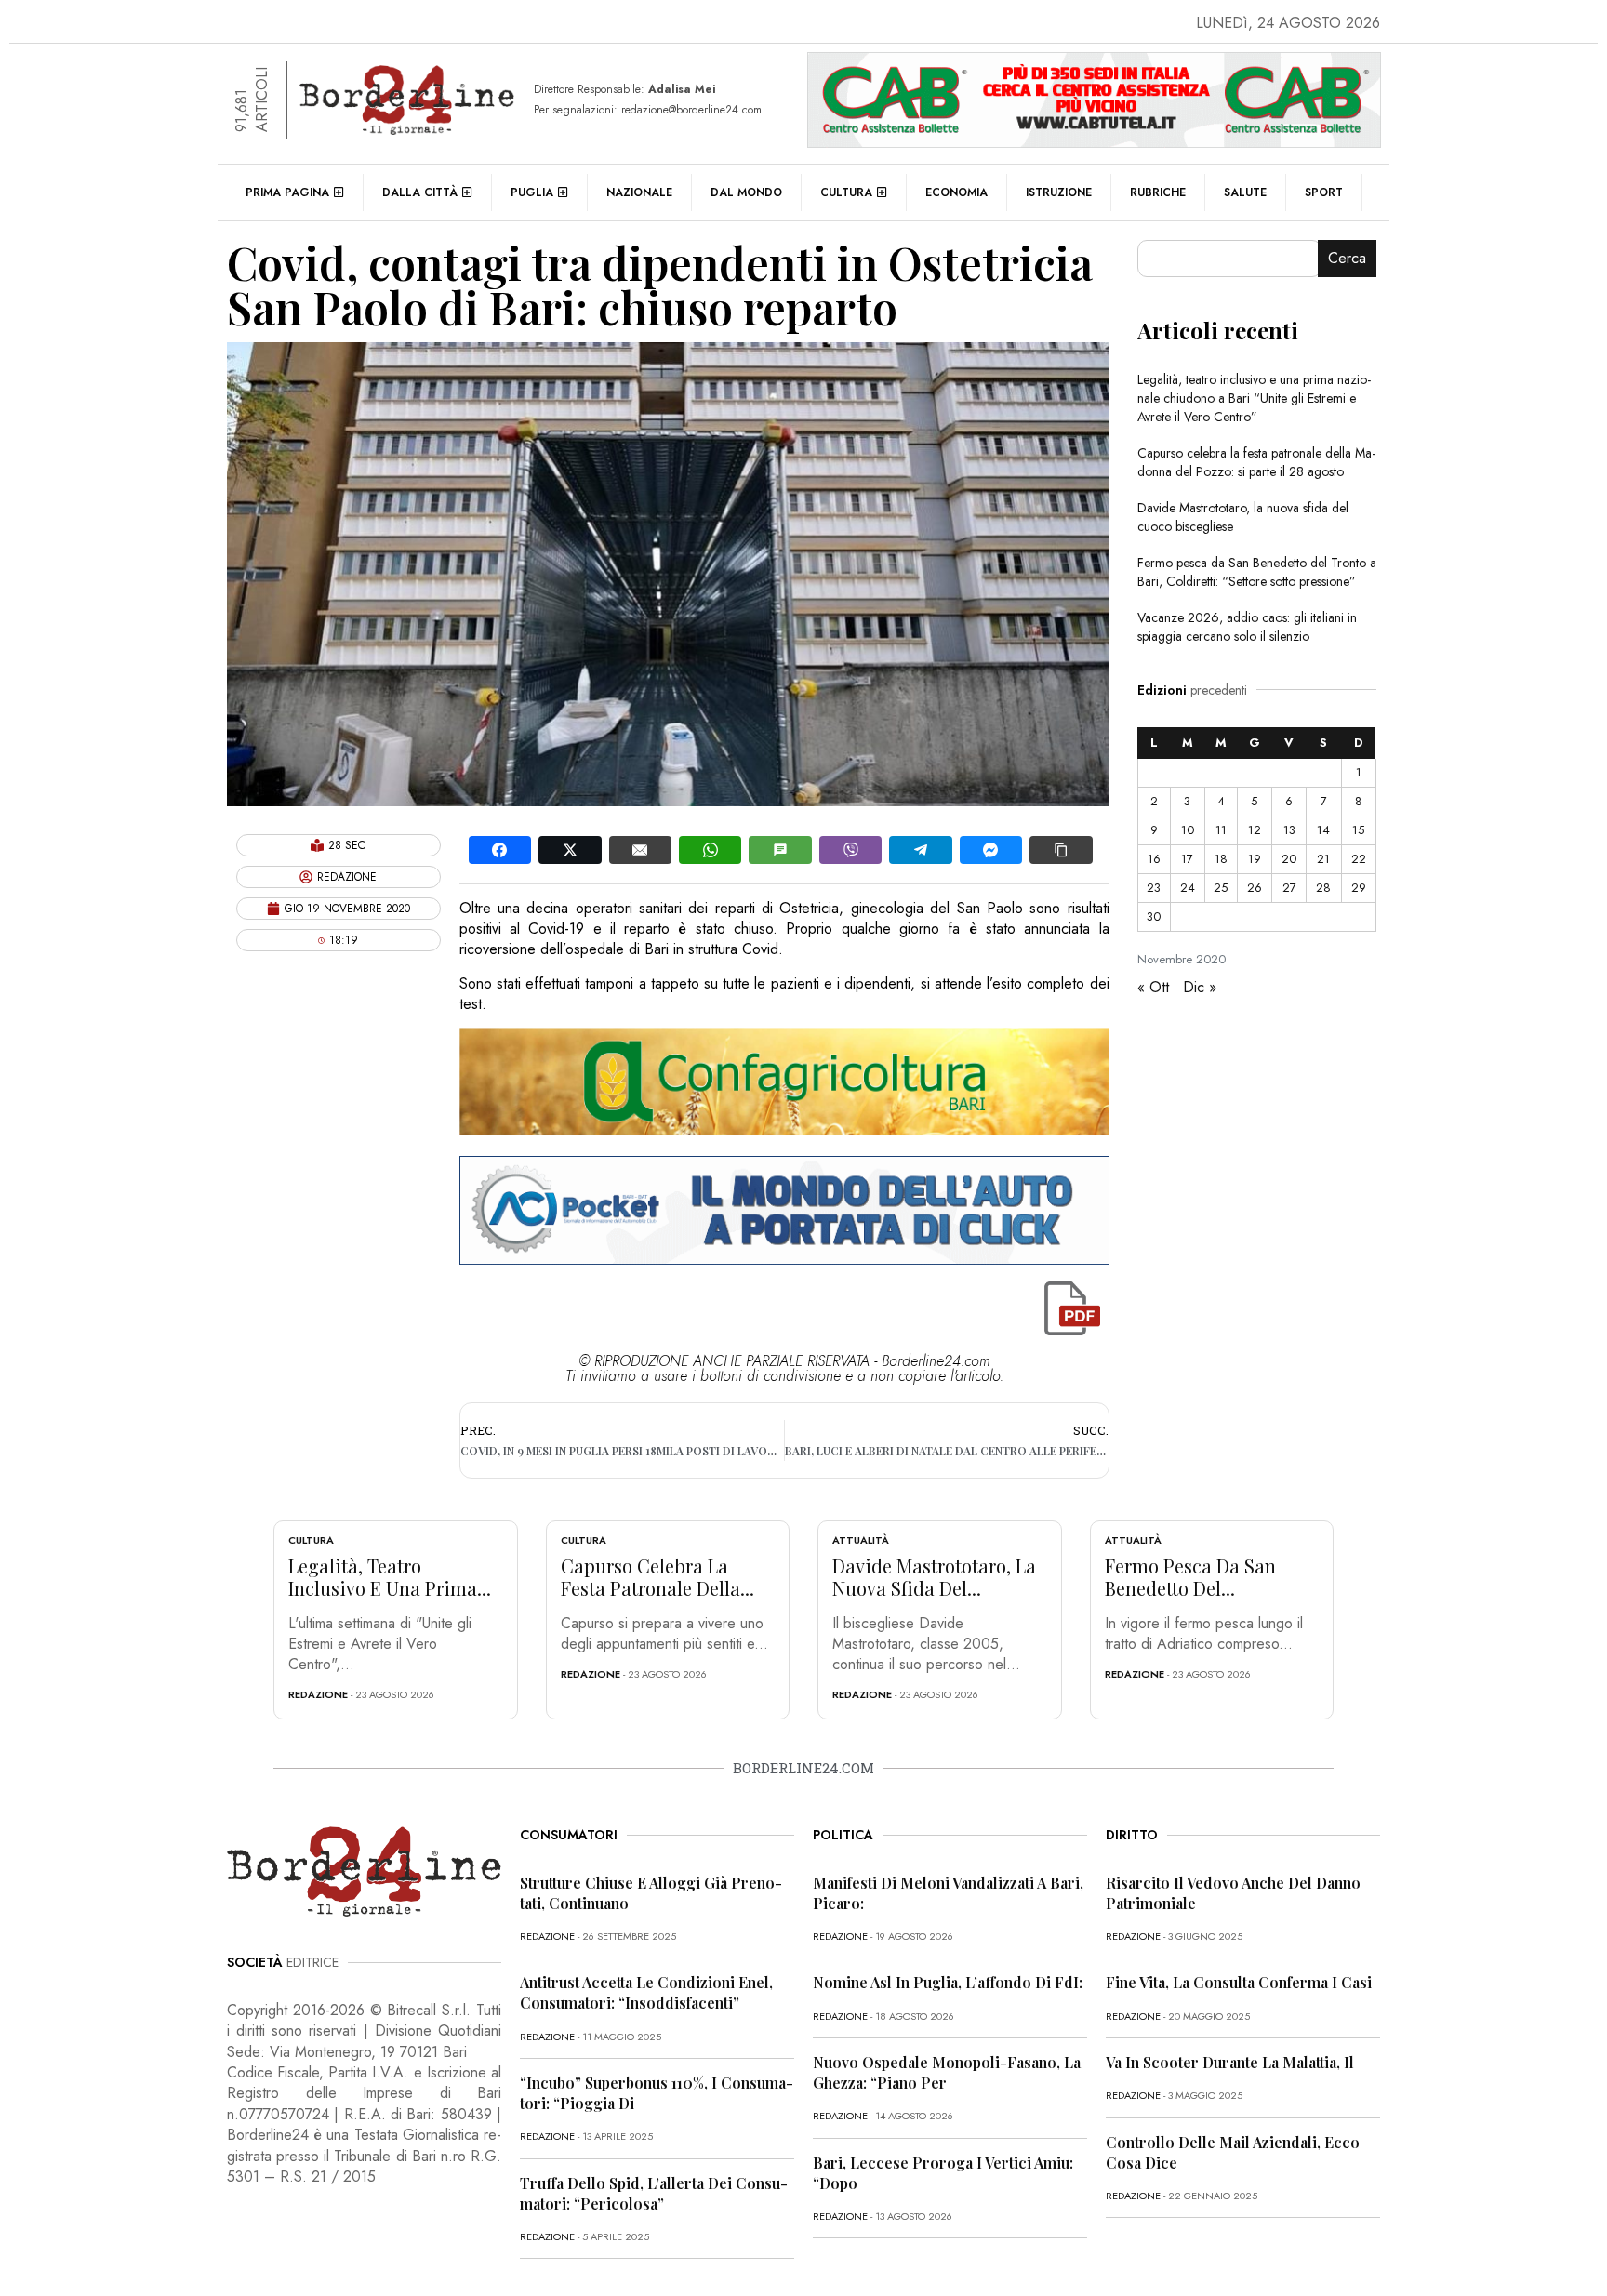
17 (1187, 859)
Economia (956, 192)
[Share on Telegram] (920, 850)
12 (1255, 830)
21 (1323, 859)
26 (1255, 888)
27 (1289, 888)
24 (1188, 888)
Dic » (1200, 987)
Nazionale (639, 192)
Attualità (861, 1540)
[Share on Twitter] (570, 850)
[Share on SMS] (780, 850)
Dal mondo (746, 192)
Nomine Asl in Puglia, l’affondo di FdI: (948, 1982)
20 (1289, 859)
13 (1289, 830)
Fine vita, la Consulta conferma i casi (1239, 1982)
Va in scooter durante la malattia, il (1230, 2062)
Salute (1245, 192)
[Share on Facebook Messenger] (991, 850)
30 (1154, 916)
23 (1154, 888)
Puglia (532, 192)
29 (1359, 888)
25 (1221, 888)
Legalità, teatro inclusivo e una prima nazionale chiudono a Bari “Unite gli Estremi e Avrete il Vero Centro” (1254, 398)
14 (1323, 830)
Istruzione (1059, 192)
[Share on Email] (640, 850)
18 (1221, 859)
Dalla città (420, 192)
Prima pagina (287, 192)
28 (1323, 888)
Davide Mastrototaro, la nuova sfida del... (934, 1577)
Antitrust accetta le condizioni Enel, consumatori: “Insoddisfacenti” (646, 1992)
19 (1255, 859)
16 (1154, 859)
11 (1221, 830)
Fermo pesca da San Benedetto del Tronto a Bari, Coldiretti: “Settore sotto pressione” (1257, 572)
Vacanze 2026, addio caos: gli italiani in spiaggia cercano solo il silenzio (1247, 627)
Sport (1324, 192)
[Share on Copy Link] (1061, 850)
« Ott (1153, 987)
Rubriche (1158, 192)
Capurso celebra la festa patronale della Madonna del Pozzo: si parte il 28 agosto (1256, 462)
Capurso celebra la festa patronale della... (657, 1577)
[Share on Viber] (850, 850)
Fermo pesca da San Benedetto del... (1190, 1577)
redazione (318, 1694)
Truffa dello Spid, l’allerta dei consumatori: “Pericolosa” (654, 2193)
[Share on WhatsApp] (710, 850)
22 (1359, 859)
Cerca (1347, 258)
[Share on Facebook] (500, 850)
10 (1188, 830)
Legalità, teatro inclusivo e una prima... (390, 1577)
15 (1358, 830)
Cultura (846, 192)
